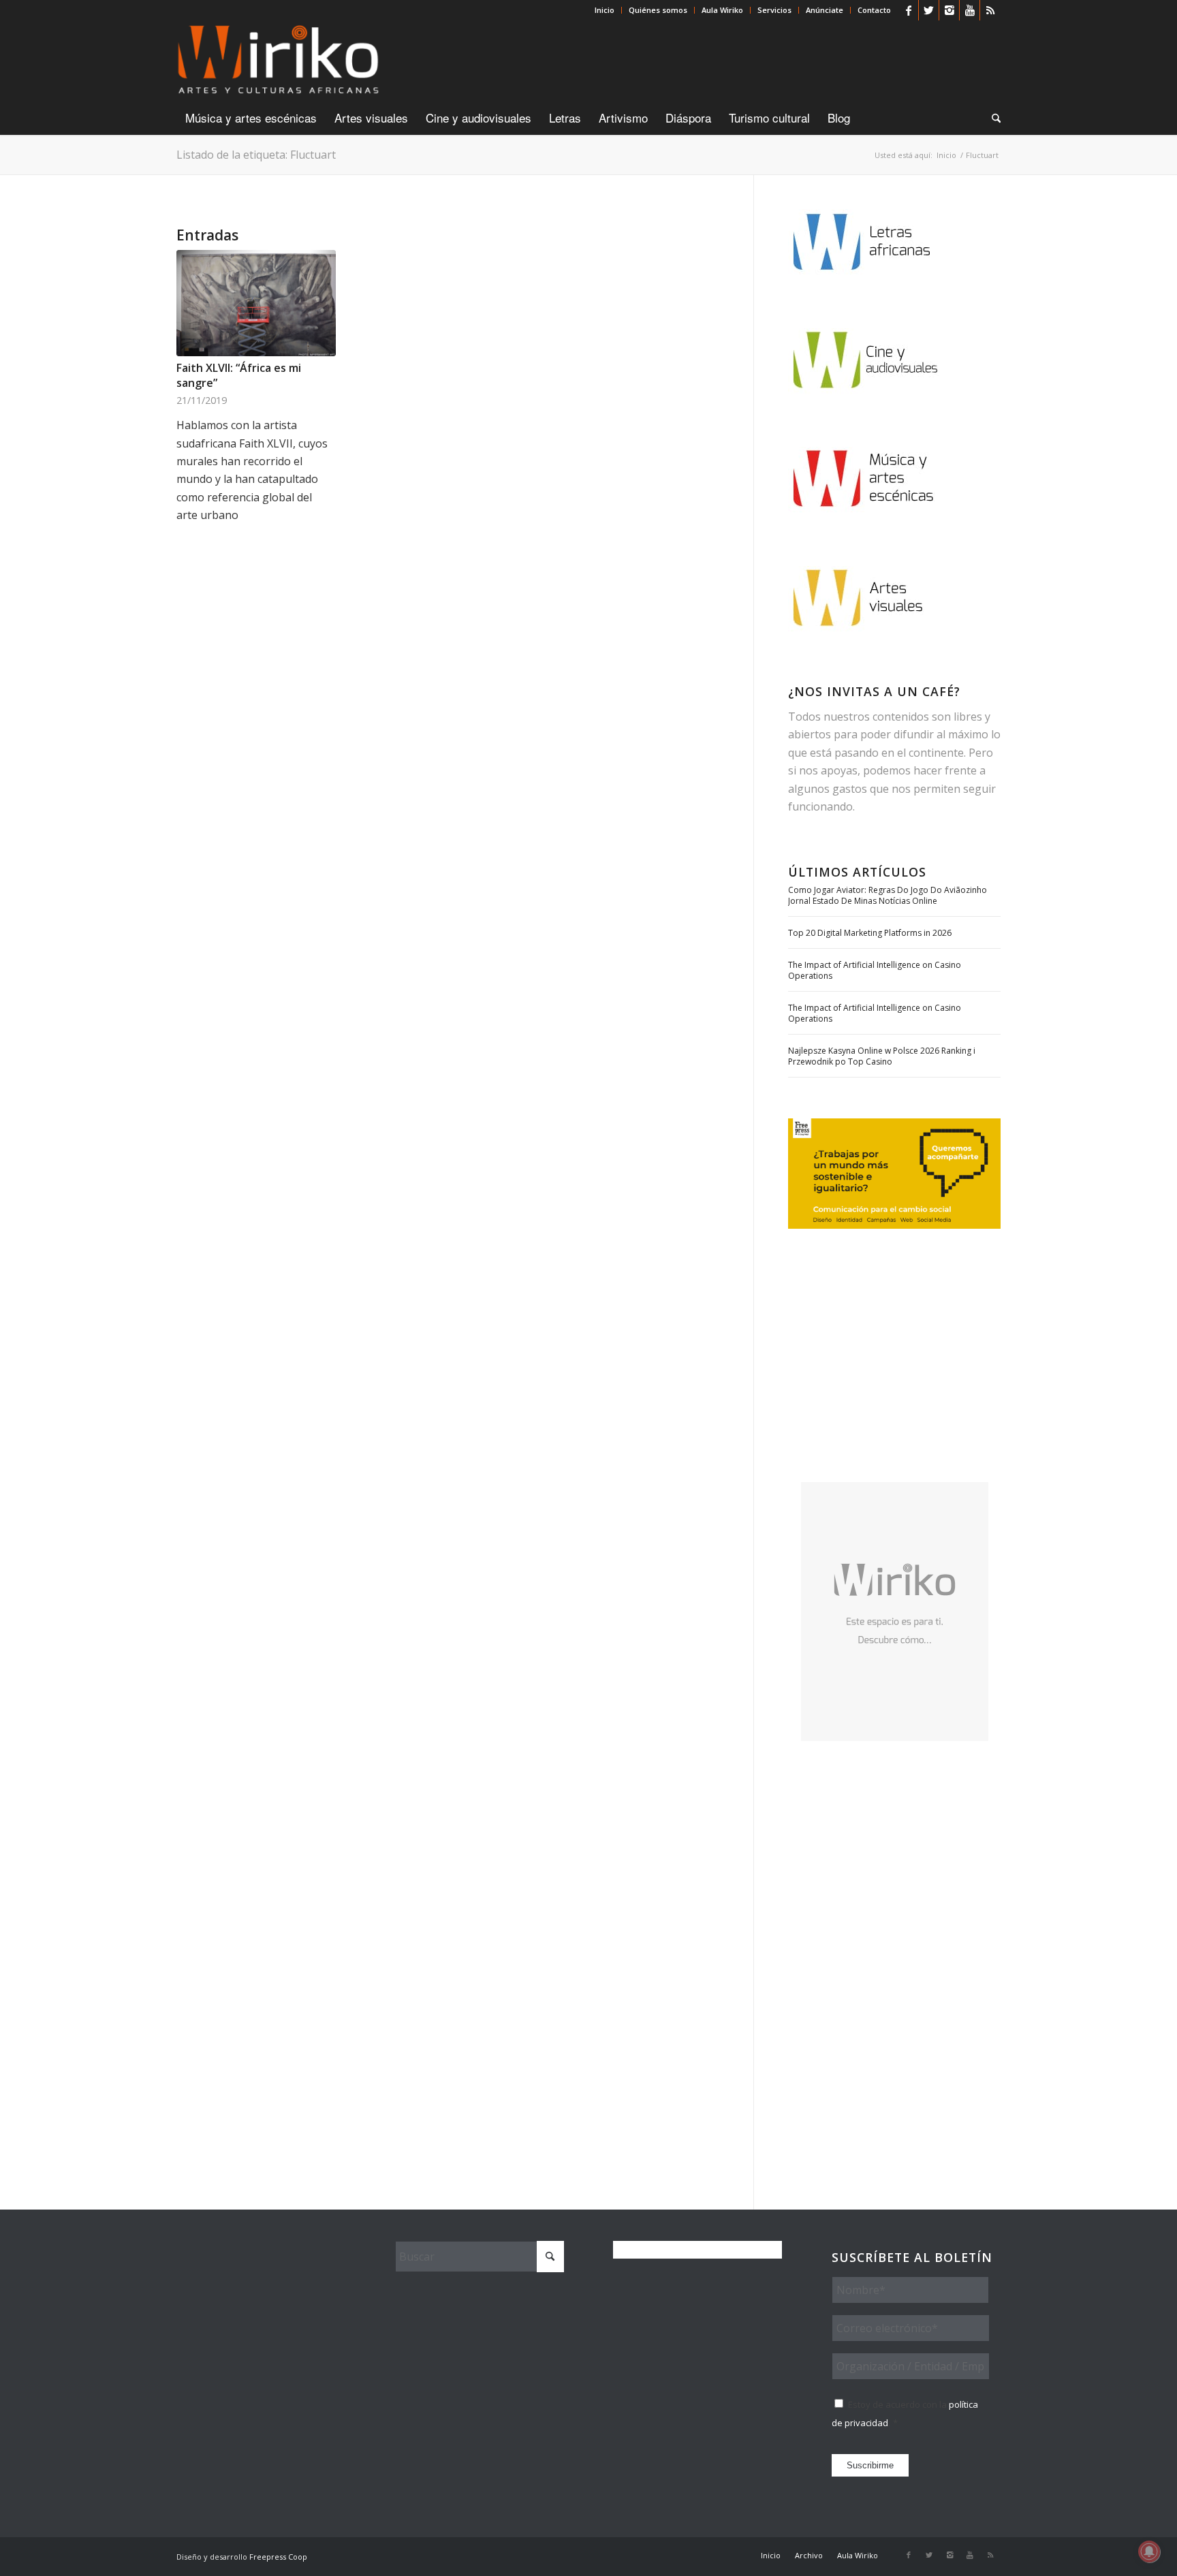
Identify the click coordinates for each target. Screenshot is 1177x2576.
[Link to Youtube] (970, 10)
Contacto (874, 10)
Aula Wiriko (722, 10)
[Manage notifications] (1149, 2551)
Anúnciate (825, 10)
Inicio (605, 10)
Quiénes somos (658, 10)
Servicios (774, 10)
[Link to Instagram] (949, 10)
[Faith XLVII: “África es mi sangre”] (256, 303)
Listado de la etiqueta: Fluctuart (256, 155)
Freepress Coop (278, 2557)
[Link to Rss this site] (990, 10)
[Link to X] (929, 10)
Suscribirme (870, 2465)
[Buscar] (992, 118)
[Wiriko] (278, 61)
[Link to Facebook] (908, 10)
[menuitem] (605, 10)
